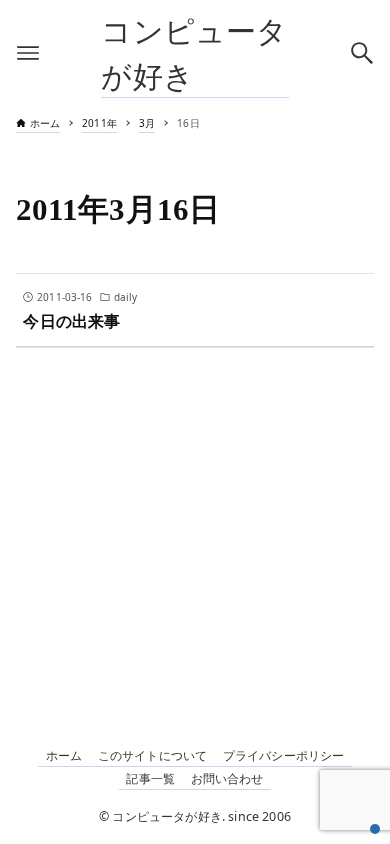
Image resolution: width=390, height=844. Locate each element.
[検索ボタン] (362, 53)
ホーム (64, 755)
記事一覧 (150, 778)
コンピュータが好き (194, 53)
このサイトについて (152, 755)
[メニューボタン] (28, 53)
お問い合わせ (227, 778)
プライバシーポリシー (284, 755)
